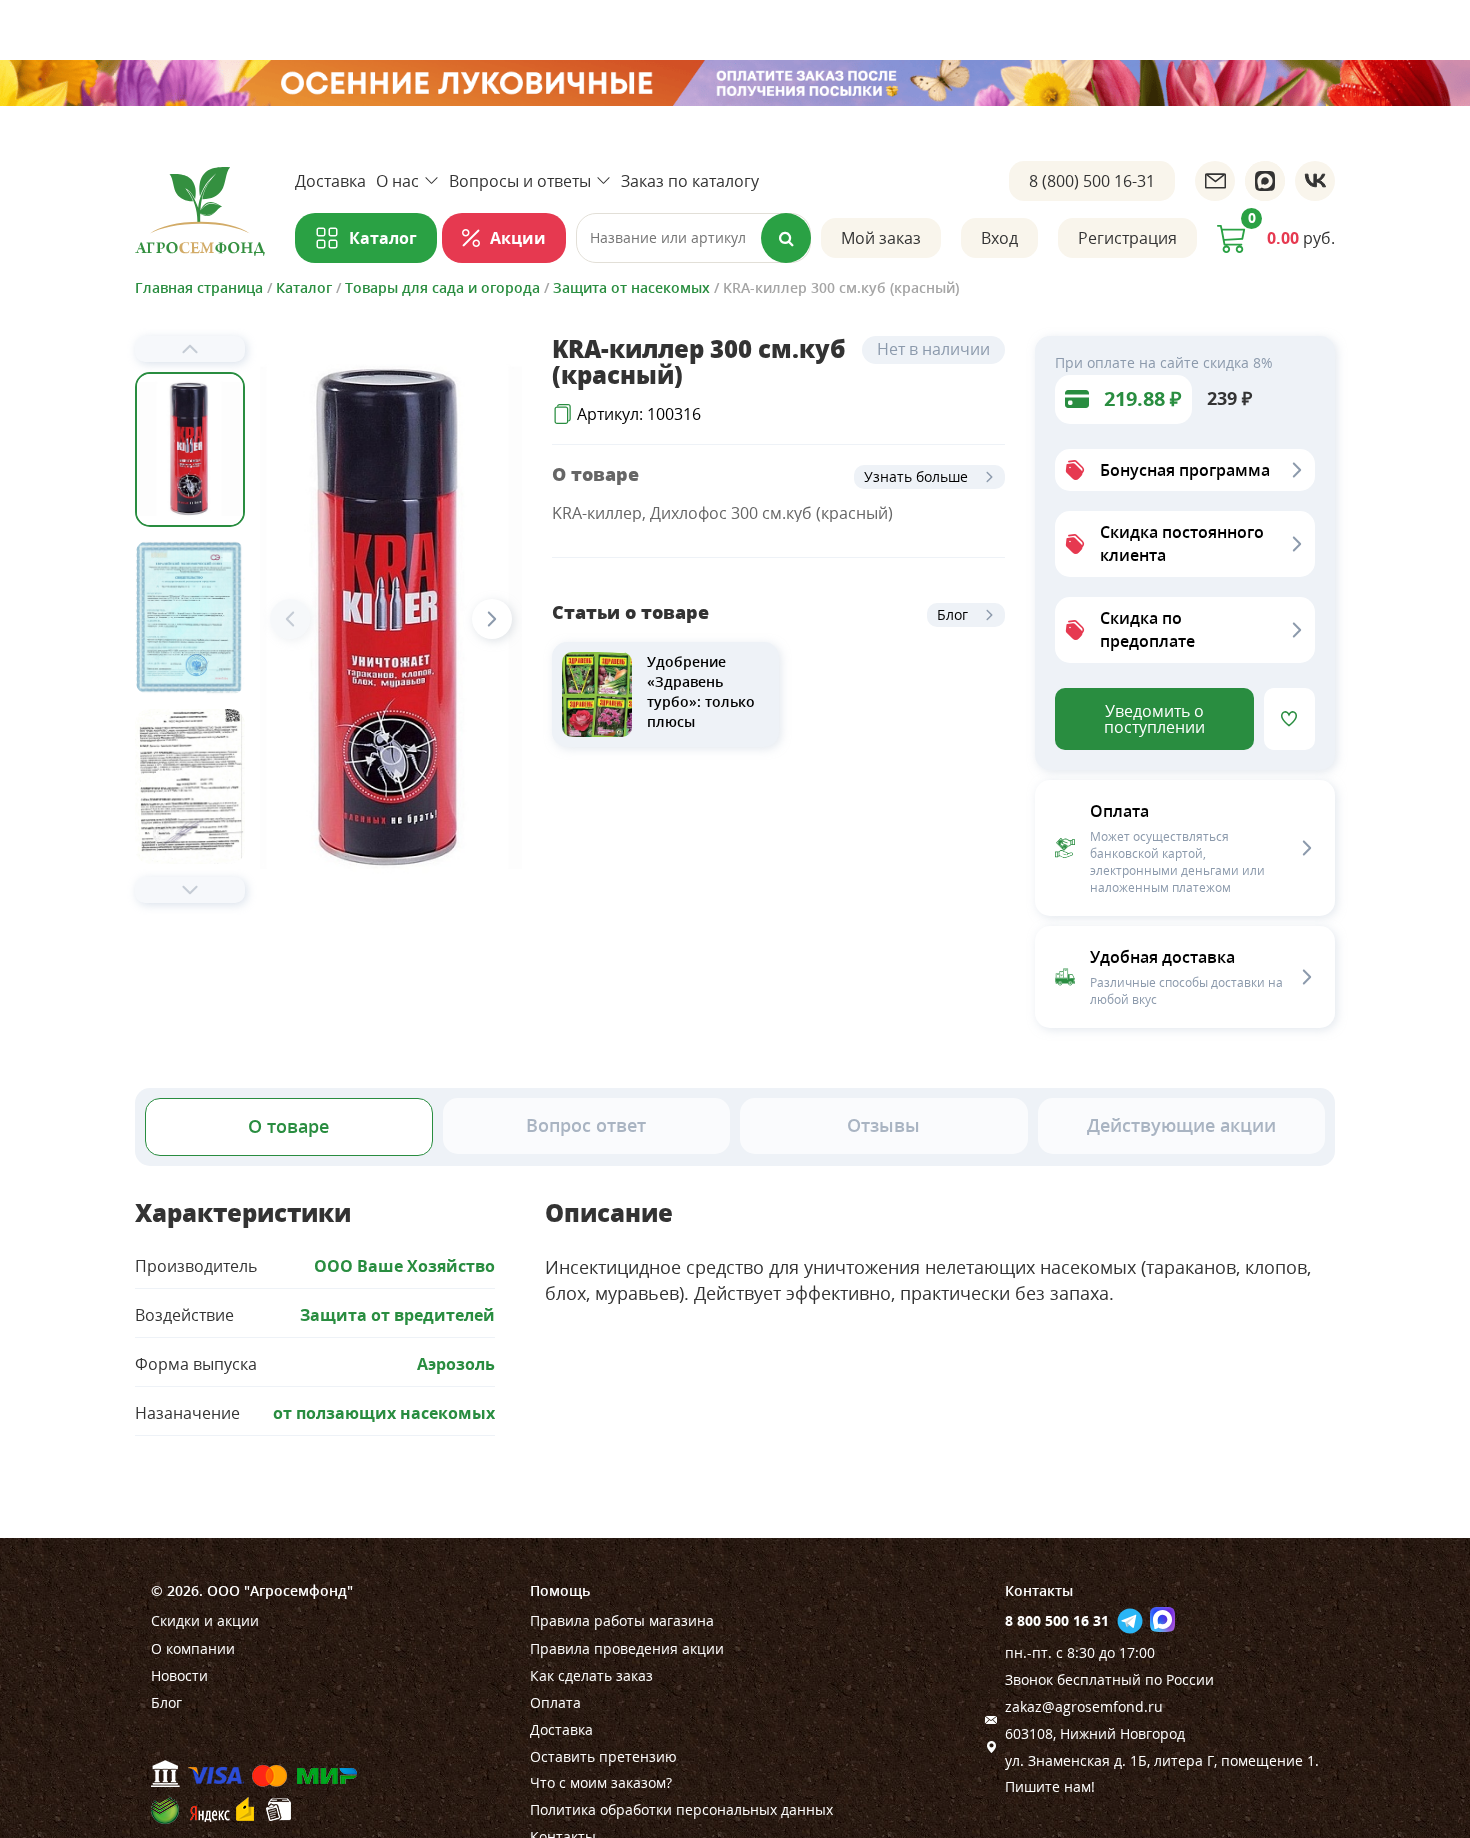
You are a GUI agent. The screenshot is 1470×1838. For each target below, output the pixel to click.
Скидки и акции (205, 1620)
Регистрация (1127, 238)
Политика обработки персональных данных (681, 1809)
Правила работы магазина (622, 1620)
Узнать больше (916, 476)
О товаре (288, 1126)
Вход (999, 238)
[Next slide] (190, 890)
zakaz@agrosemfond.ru (1084, 1706)
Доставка (330, 181)
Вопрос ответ (586, 1125)
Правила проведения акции (627, 1648)
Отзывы (883, 1125)
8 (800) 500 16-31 (1092, 181)
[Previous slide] (190, 349)
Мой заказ (881, 238)
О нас (397, 181)
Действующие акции (1181, 1125)
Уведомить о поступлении (1154, 719)
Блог (952, 614)
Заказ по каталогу (690, 181)
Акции (518, 238)
